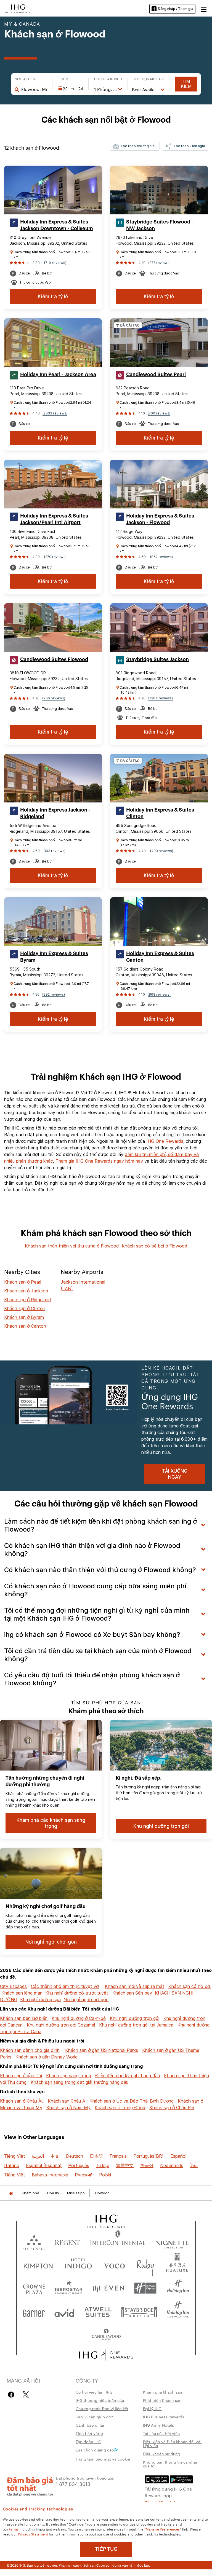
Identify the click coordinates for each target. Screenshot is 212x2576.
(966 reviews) (54, 698)
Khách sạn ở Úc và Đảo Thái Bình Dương (132, 2101)
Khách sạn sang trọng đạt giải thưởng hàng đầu (79, 2082)
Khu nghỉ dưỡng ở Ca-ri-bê (79, 2018)
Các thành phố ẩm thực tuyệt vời (65, 1986)
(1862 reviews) (161, 557)
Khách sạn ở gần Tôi (21, 2076)
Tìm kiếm (186, 84)
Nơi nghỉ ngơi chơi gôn (86, 2000)
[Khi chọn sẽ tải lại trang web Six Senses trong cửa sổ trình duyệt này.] (34, 2241)
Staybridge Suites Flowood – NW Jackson (160, 225)
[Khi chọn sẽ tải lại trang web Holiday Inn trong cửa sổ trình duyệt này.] (178, 2288)
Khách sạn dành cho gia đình (30, 2050)
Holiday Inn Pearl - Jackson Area (58, 374)
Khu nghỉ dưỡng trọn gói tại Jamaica (136, 2025)
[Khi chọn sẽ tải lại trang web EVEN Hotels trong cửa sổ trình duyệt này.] (108, 2288)
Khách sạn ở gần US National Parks (102, 2050)
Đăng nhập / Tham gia (176, 9)
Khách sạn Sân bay (132, 1993)
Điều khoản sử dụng (162, 2454)
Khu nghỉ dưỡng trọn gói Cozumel (61, 2025)
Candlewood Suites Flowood (54, 659)
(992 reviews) (54, 994)
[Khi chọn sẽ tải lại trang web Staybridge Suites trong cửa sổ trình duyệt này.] (139, 2312)
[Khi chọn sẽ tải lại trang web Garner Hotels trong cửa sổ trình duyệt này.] (34, 2312)
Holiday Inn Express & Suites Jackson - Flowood (160, 519)
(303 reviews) (54, 851)
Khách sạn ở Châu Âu (22, 2101)
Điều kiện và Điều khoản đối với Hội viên (172, 2443)
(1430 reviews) (161, 851)
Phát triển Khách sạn (162, 2400)
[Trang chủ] (11, 2193)
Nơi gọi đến (25, 79)
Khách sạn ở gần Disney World (47, 2057)
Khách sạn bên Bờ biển (24, 2018)
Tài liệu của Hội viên (161, 2433)
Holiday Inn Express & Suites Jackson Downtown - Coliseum (57, 225)
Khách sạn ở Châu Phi (172, 2108)
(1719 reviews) (54, 263)
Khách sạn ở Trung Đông (120, 2108)
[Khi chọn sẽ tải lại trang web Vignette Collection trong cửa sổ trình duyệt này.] (172, 2241)
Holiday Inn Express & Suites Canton (160, 957)
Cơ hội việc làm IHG (94, 2392)
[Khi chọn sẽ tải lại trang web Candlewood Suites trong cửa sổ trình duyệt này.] (106, 2335)
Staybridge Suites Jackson (157, 659)
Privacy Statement (33, 2534)
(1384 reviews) (161, 698)
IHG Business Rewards (164, 2417)
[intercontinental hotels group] (18, 8)
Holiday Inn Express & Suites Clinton (160, 813)
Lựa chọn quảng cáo (95, 2450)
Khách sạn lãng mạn (22, 1993)
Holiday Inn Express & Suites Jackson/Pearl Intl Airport (54, 519)
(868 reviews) (159, 994)
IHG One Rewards (165, 1141)
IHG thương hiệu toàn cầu (100, 2400)
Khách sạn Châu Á (67, 2101)
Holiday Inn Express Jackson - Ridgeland (55, 813)
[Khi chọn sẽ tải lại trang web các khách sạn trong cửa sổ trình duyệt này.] (67, 2241)
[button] (204, 9)
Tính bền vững (89, 2433)
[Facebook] (12, 2395)
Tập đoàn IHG (88, 2442)
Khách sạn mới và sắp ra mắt (135, 1986)
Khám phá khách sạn (163, 2392)
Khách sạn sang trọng (69, 2076)
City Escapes (13, 1986)
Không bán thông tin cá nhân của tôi (171, 2464)
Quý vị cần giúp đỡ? (94, 2417)
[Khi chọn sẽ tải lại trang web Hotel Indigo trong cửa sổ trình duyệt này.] (78, 2265)
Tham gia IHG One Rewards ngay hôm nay (99, 1161)
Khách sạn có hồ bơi (190, 1986)
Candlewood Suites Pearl (156, 374)
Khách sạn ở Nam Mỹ (68, 2108)
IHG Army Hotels (158, 2425)
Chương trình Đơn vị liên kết (102, 2408)
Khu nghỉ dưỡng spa (40, 2000)
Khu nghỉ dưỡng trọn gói (135, 2018)
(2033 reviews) (55, 413)
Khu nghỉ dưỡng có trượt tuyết (77, 1993)
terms (14, 2529)
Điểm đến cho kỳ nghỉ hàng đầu (128, 2076)
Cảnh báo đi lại (90, 2425)
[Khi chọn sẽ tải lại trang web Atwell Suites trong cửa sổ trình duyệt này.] (98, 2312)
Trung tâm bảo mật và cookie (103, 2459)
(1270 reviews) (55, 557)
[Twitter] (26, 2395)
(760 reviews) (159, 413)
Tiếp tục (106, 2549)
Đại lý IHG (152, 2408)
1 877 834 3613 (73, 2484)
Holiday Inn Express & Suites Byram (54, 957)
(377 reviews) (159, 263)
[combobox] (34, 89)
